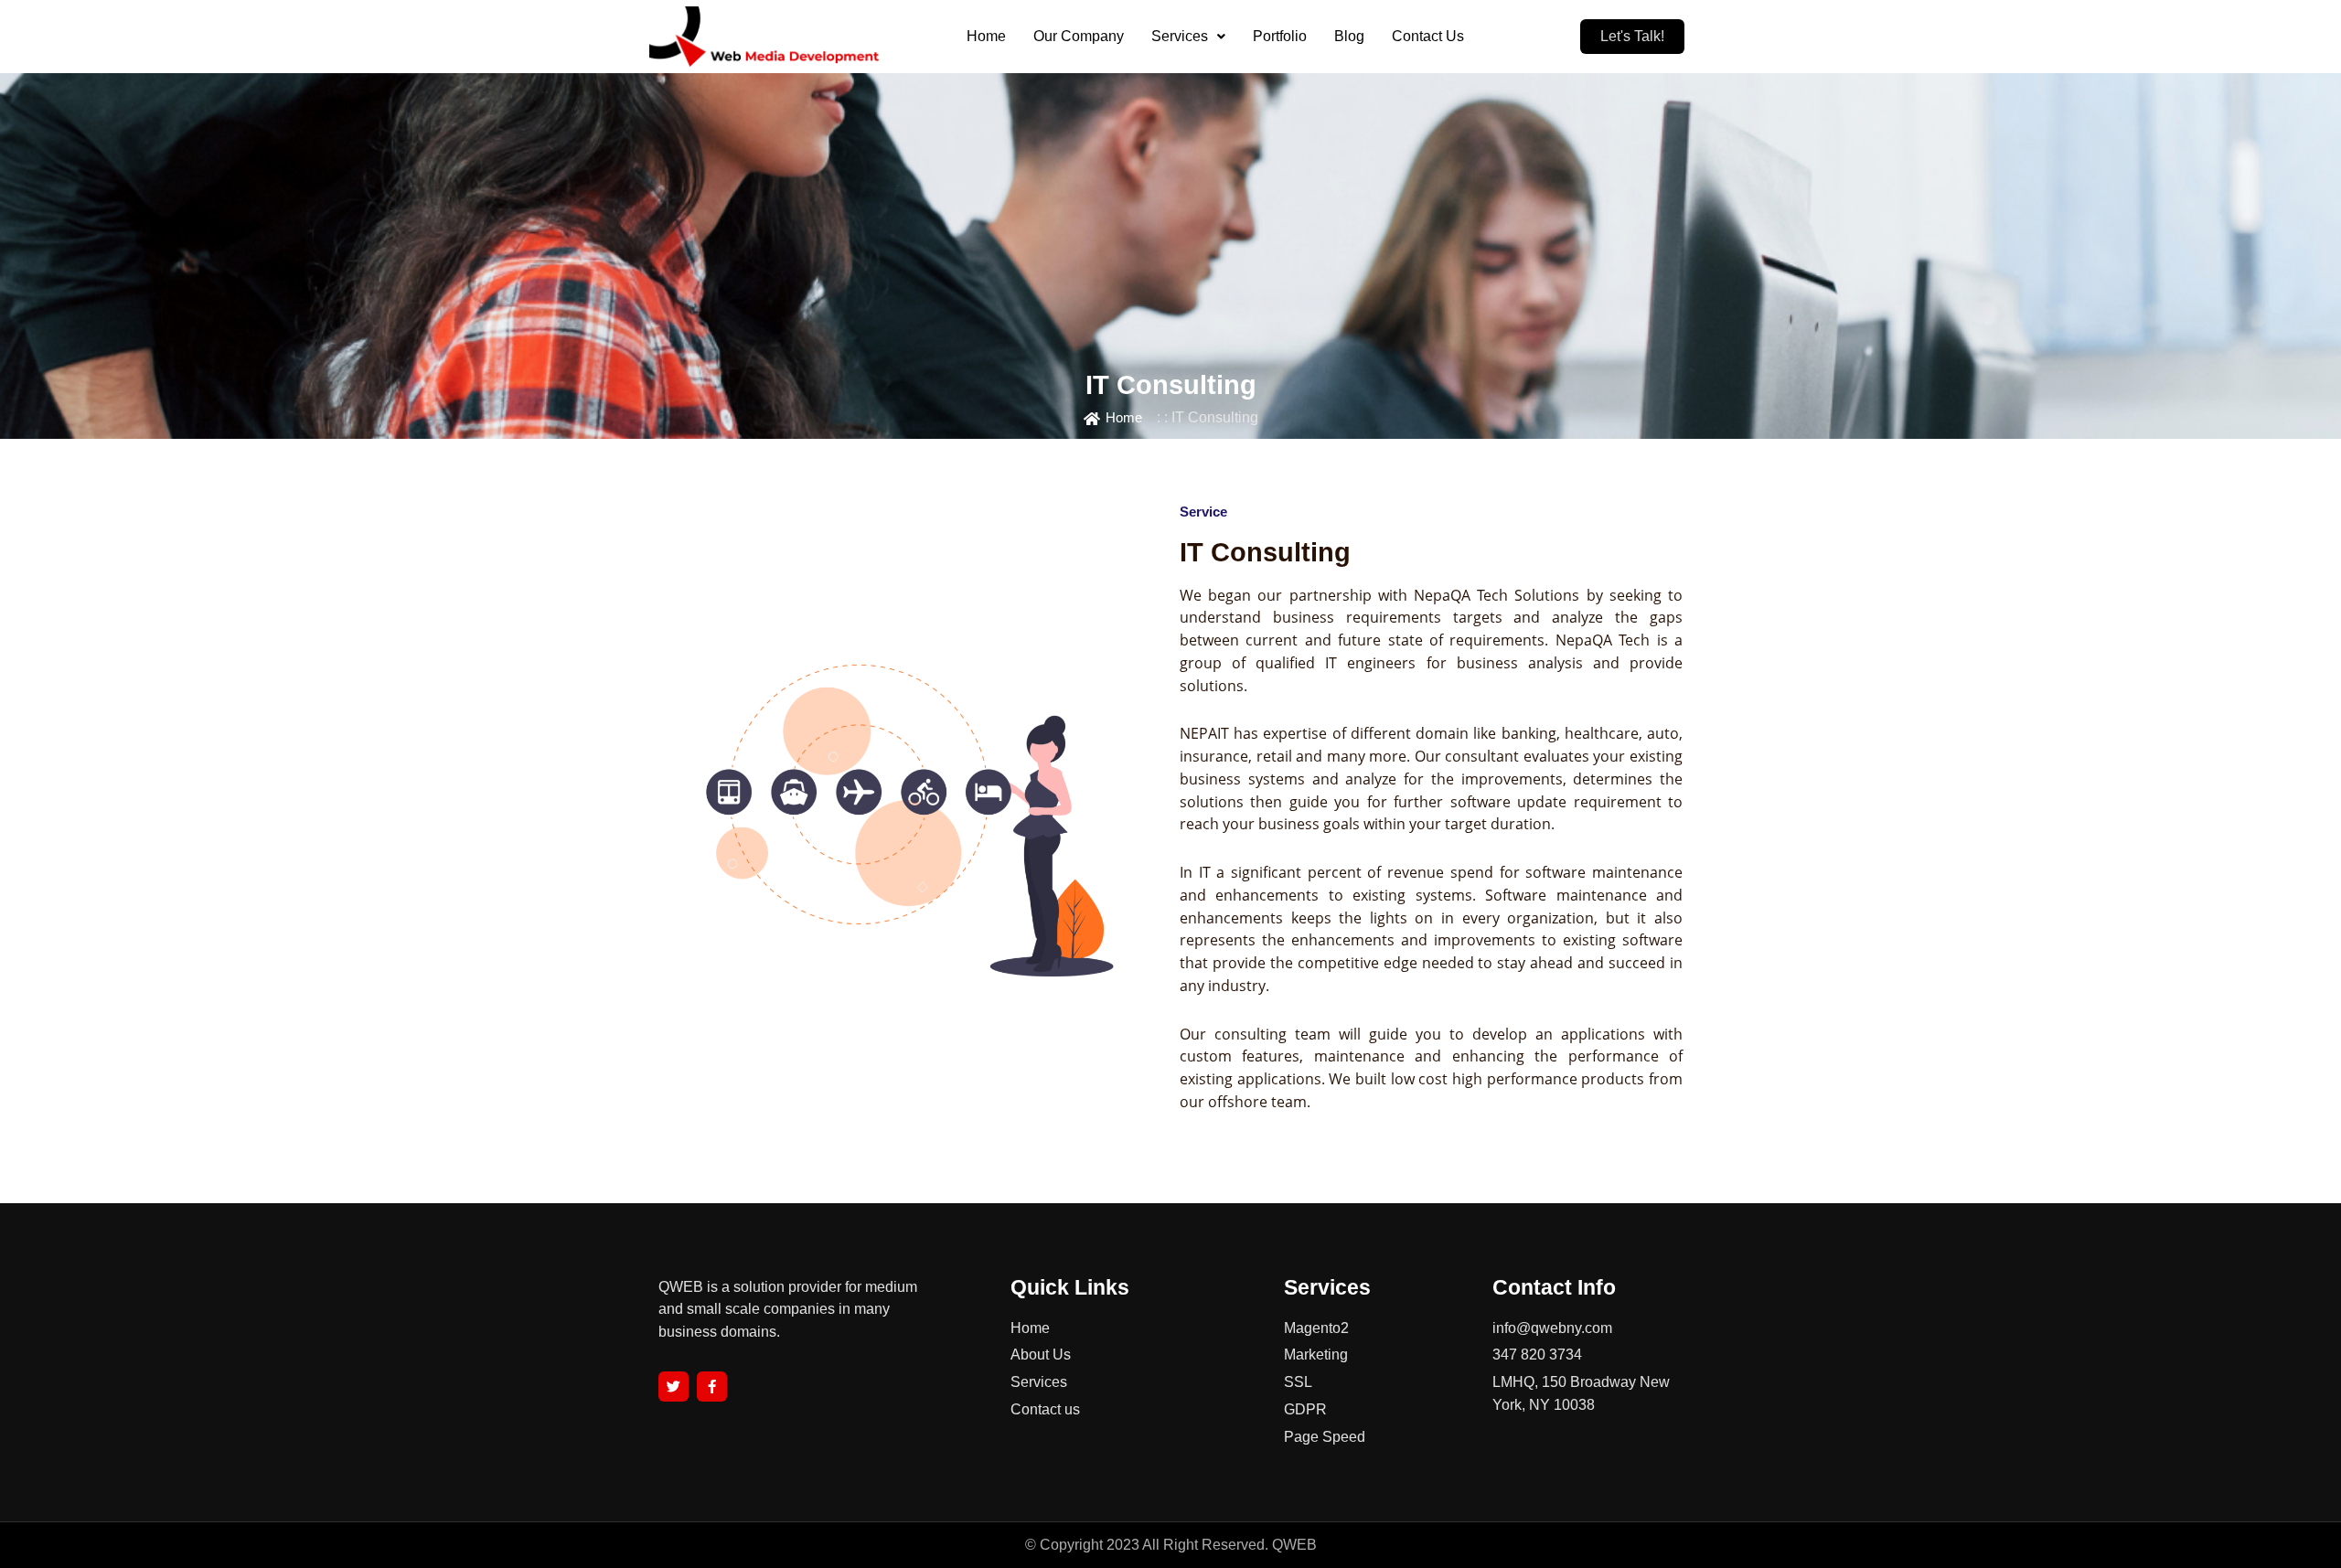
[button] (1188, 37)
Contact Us (1428, 36)
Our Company (1079, 36)
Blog (1349, 36)
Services (1180, 36)
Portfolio (1280, 36)
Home (986, 36)
